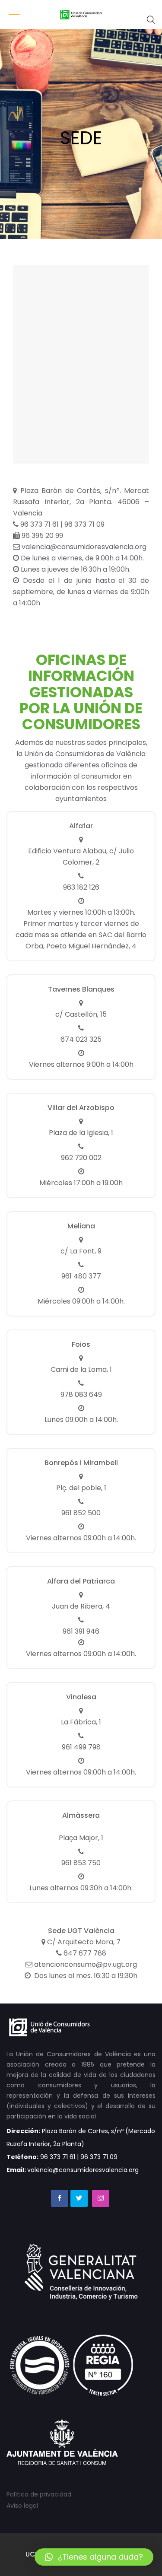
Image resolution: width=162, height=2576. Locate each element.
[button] (94, 2557)
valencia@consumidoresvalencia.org (83, 547)
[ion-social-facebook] (60, 2198)
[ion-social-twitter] (79, 2198)
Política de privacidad (39, 2494)
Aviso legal (22, 2506)
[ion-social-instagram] (101, 2198)
